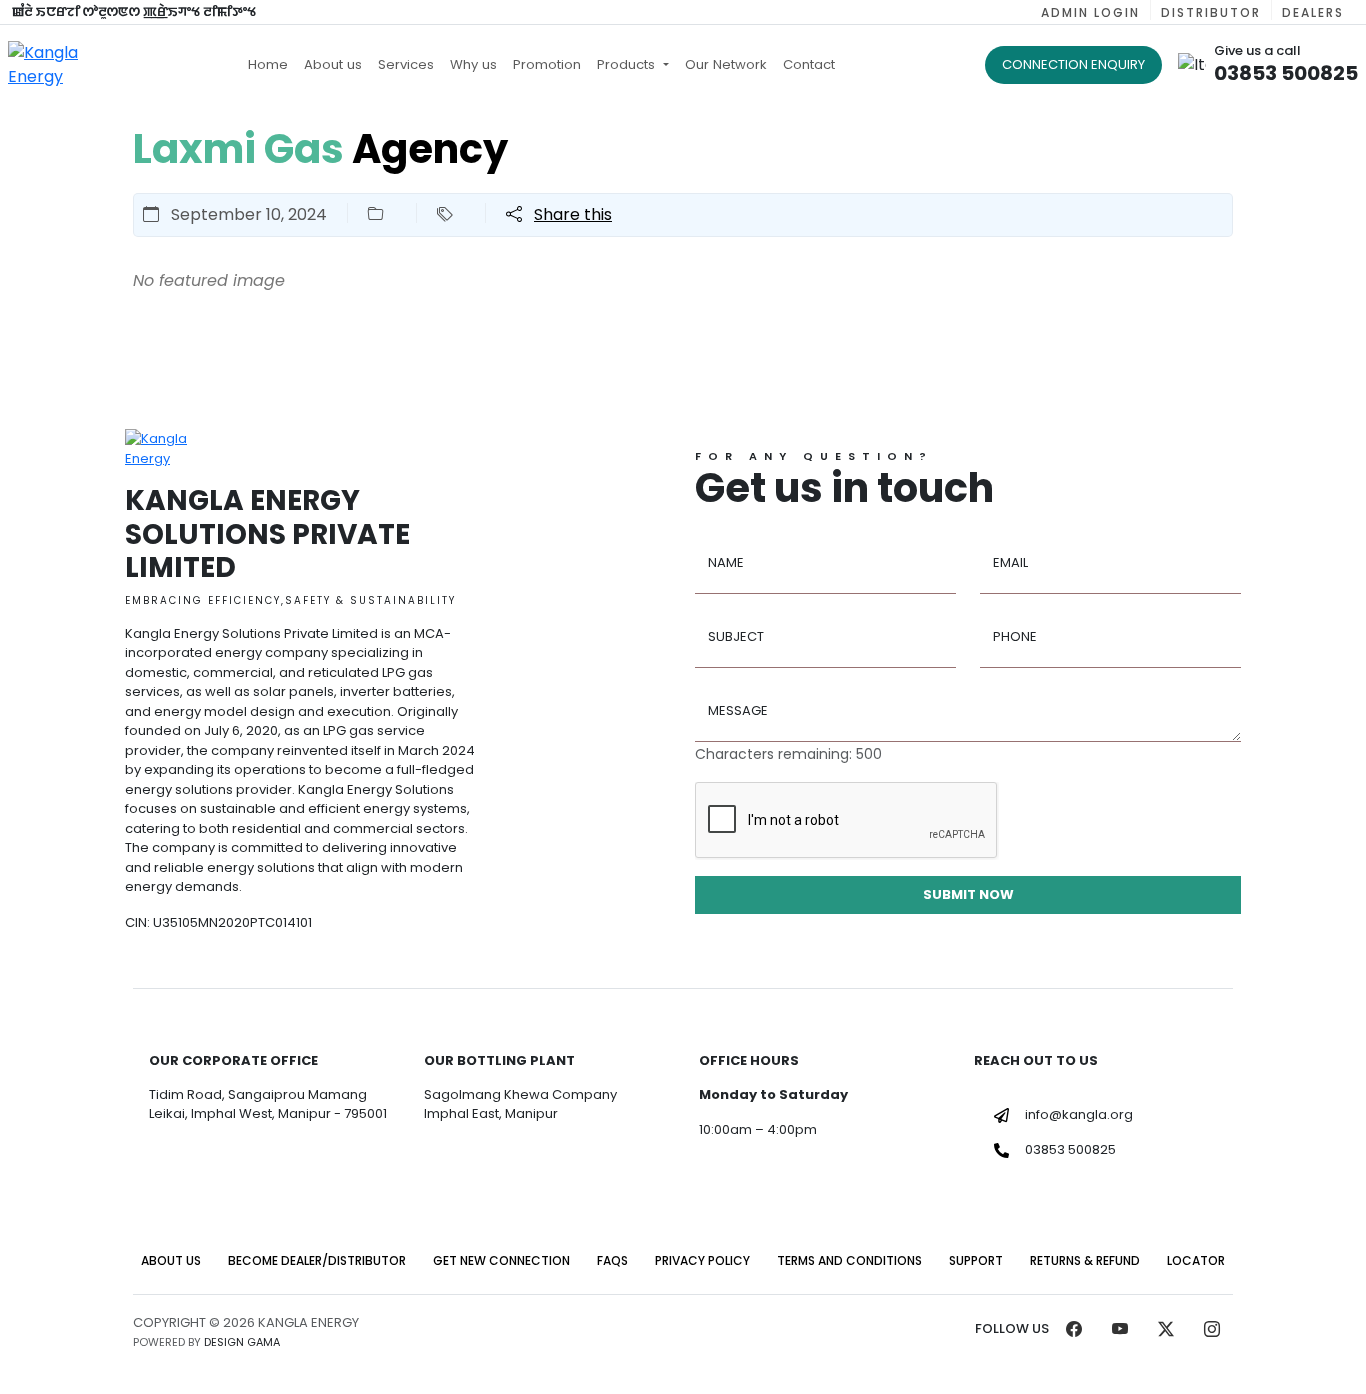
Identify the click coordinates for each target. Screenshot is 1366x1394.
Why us (473, 64)
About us (333, 64)
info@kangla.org (1079, 1114)
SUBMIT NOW (968, 894)
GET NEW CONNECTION (501, 1260)
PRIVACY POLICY (702, 1260)
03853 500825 (1070, 1149)
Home (268, 64)
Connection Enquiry (1073, 64)
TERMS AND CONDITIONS (849, 1260)
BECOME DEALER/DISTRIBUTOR (317, 1260)
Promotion (547, 64)
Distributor (1211, 12)
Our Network (726, 64)
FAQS (612, 1260)
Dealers (1313, 12)
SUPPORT (976, 1260)
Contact (809, 64)
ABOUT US (171, 1260)
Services (406, 64)
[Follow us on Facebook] (1074, 1332)
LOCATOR (1196, 1260)
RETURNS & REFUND (1085, 1260)
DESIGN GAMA (242, 1342)
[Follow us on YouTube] (1120, 1332)
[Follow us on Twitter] (1166, 1332)
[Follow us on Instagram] (1212, 1332)
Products (628, 64)
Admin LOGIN (1090, 12)
